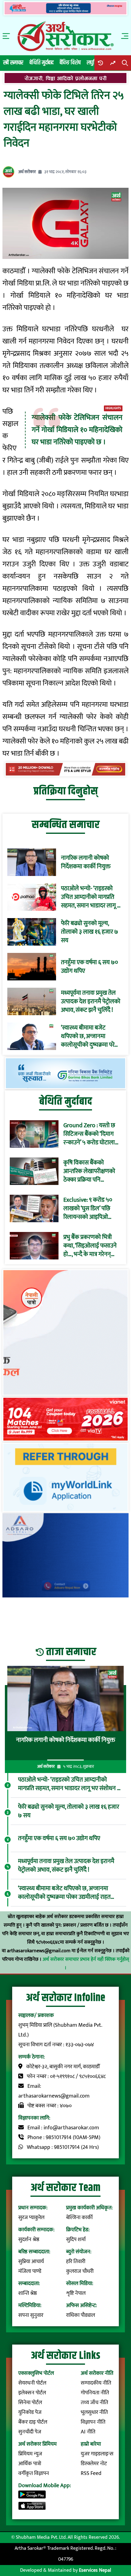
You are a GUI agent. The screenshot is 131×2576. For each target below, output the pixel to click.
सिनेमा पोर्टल (30, 2403)
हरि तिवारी (76, 2262)
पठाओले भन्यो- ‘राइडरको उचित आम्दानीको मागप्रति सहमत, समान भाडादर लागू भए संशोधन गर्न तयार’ (92, 897)
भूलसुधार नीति (94, 2412)
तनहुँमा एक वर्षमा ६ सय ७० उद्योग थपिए (89, 967)
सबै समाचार (13, 63)
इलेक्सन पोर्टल (32, 2393)
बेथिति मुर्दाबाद (42, 63)
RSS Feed (91, 2473)
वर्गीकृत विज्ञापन (34, 2473)
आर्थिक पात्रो (30, 2464)
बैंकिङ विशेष (70, 63)
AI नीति (88, 2432)
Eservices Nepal (95, 2570)
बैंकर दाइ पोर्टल (33, 2422)
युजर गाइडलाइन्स (97, 2454)
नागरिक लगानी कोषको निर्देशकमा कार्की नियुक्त (86, 862)
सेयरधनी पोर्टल (32, 2383)
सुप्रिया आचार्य (31, 2262)
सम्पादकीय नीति (96, 2383)
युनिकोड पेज (30, 2412)
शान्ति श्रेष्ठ (28, 2293)
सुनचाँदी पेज (30, 2432)
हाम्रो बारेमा (91, 2444)
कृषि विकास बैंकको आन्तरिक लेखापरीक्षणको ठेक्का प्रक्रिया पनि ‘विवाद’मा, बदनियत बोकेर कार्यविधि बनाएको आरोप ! (91, 1171)
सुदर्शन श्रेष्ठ (29, 2240)
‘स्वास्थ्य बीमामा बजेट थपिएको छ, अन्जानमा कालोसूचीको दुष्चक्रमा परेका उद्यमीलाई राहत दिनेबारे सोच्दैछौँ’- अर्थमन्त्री (91, 1036)
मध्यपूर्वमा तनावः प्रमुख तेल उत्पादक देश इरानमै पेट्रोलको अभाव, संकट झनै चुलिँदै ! (91, 1001)
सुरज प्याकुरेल (31, 2218)
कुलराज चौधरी (80, 2271)
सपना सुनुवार (31, 2315)
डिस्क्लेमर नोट (94, 2464)
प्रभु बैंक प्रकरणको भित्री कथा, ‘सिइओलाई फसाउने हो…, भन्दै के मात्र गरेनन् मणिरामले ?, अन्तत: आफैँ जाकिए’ (90, 1246)
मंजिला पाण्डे (30, 2271)
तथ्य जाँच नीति (94, 2403)
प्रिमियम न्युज (30, 2454)
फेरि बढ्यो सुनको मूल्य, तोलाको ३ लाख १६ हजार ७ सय (90, 932)
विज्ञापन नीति (93, 2422)
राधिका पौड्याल (81, 2315)
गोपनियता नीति (95, 2393)
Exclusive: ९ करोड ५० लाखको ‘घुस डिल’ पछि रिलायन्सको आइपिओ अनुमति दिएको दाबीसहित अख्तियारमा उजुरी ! (90, 1208)
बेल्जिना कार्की (79, 2218)
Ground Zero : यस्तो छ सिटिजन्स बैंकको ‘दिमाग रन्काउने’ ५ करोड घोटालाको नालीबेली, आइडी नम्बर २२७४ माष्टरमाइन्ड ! (92, 1134)
